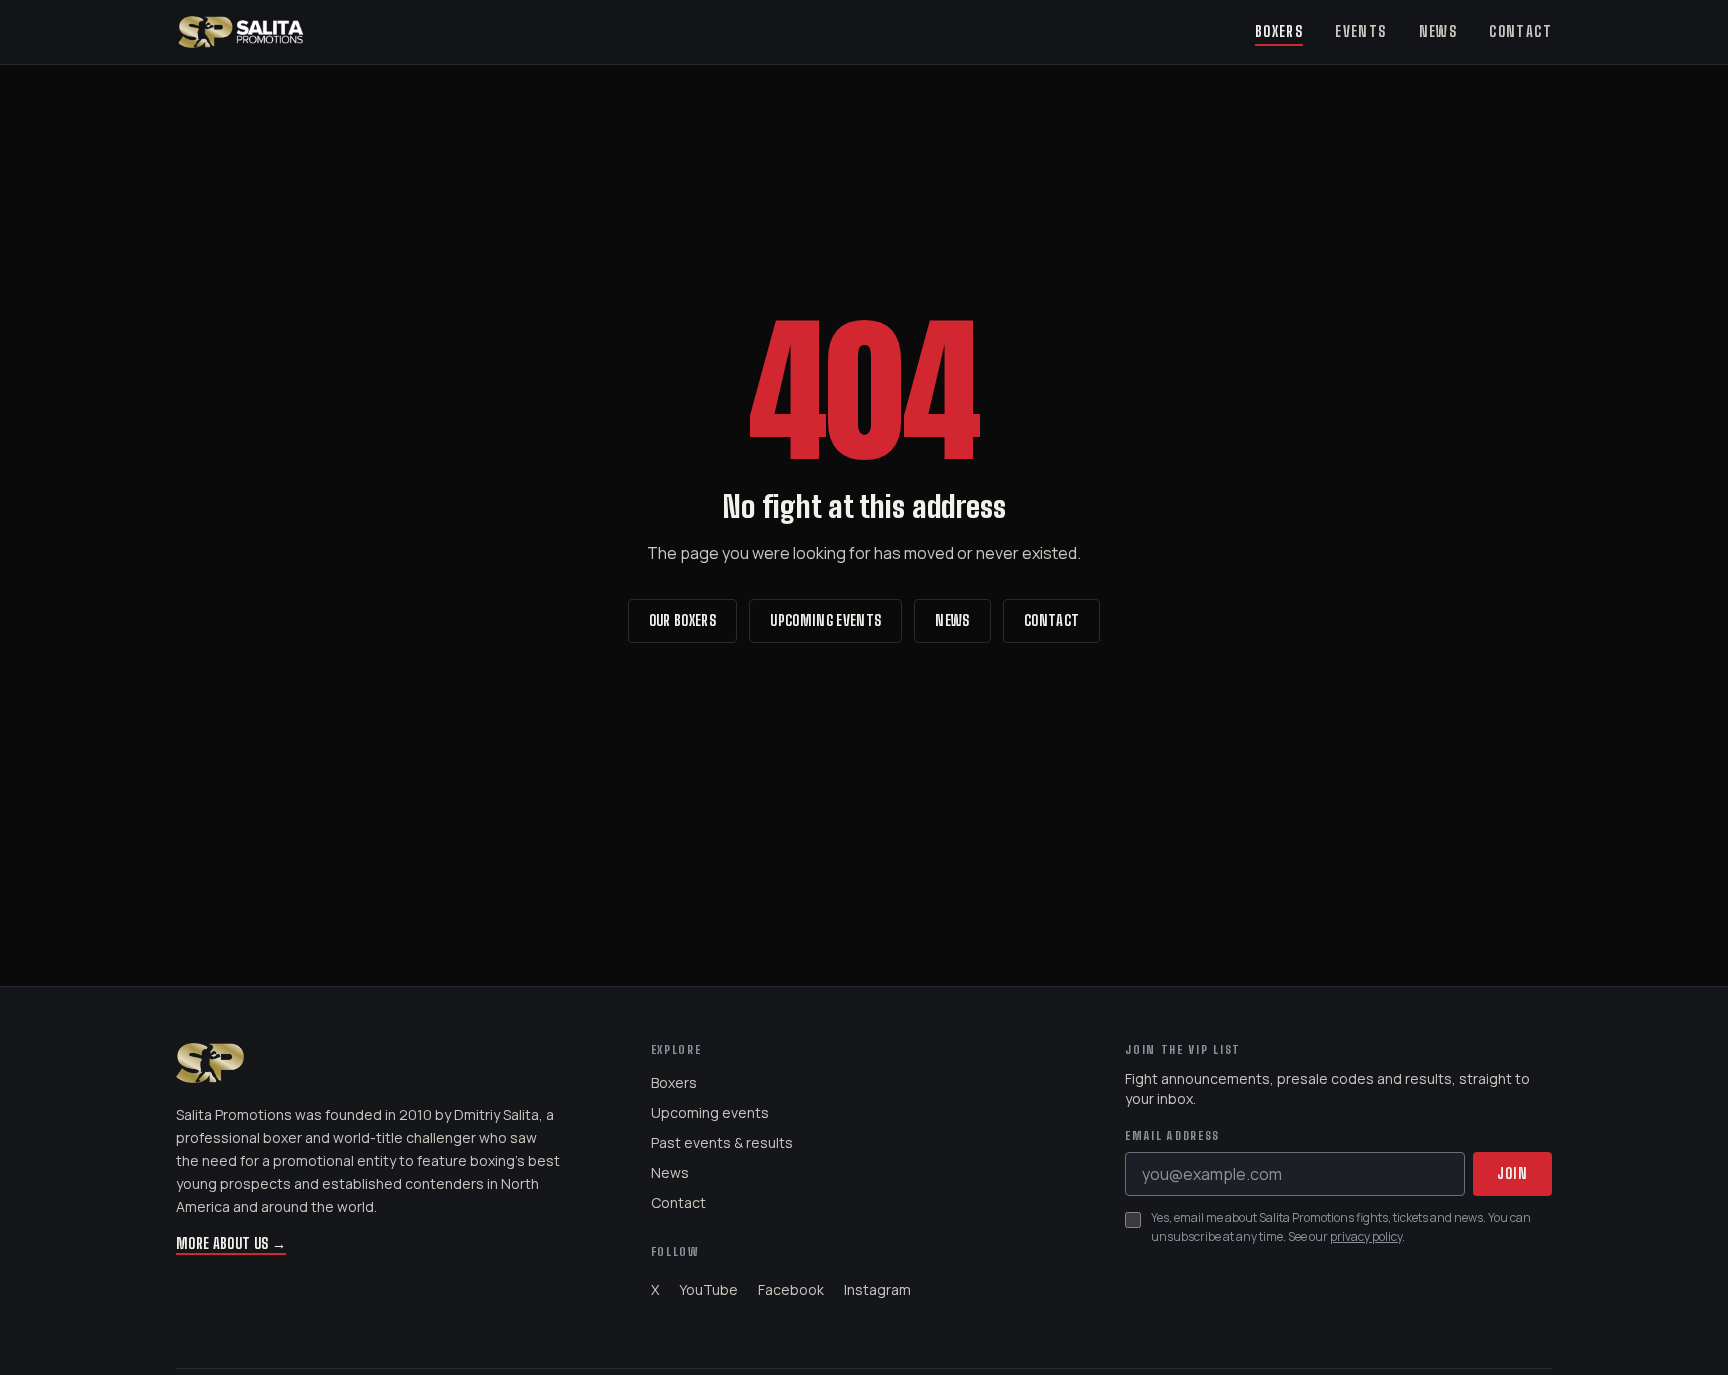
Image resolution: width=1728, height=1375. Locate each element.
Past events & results (722, 1142)
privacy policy (1366, 1236)
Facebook (791, 1289)
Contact (1520, 31)
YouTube (708, 1289)
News (1438, 31)
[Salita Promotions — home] (241, 32)
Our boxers (683, 620)
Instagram (877, 1289)
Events (1360, 31)
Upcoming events (825, 620)
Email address (1172, 1136)
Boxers (1279, 31)
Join (1512, 1173)
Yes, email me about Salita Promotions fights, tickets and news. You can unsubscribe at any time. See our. (1341, 1227)
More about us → (231, 1243)
